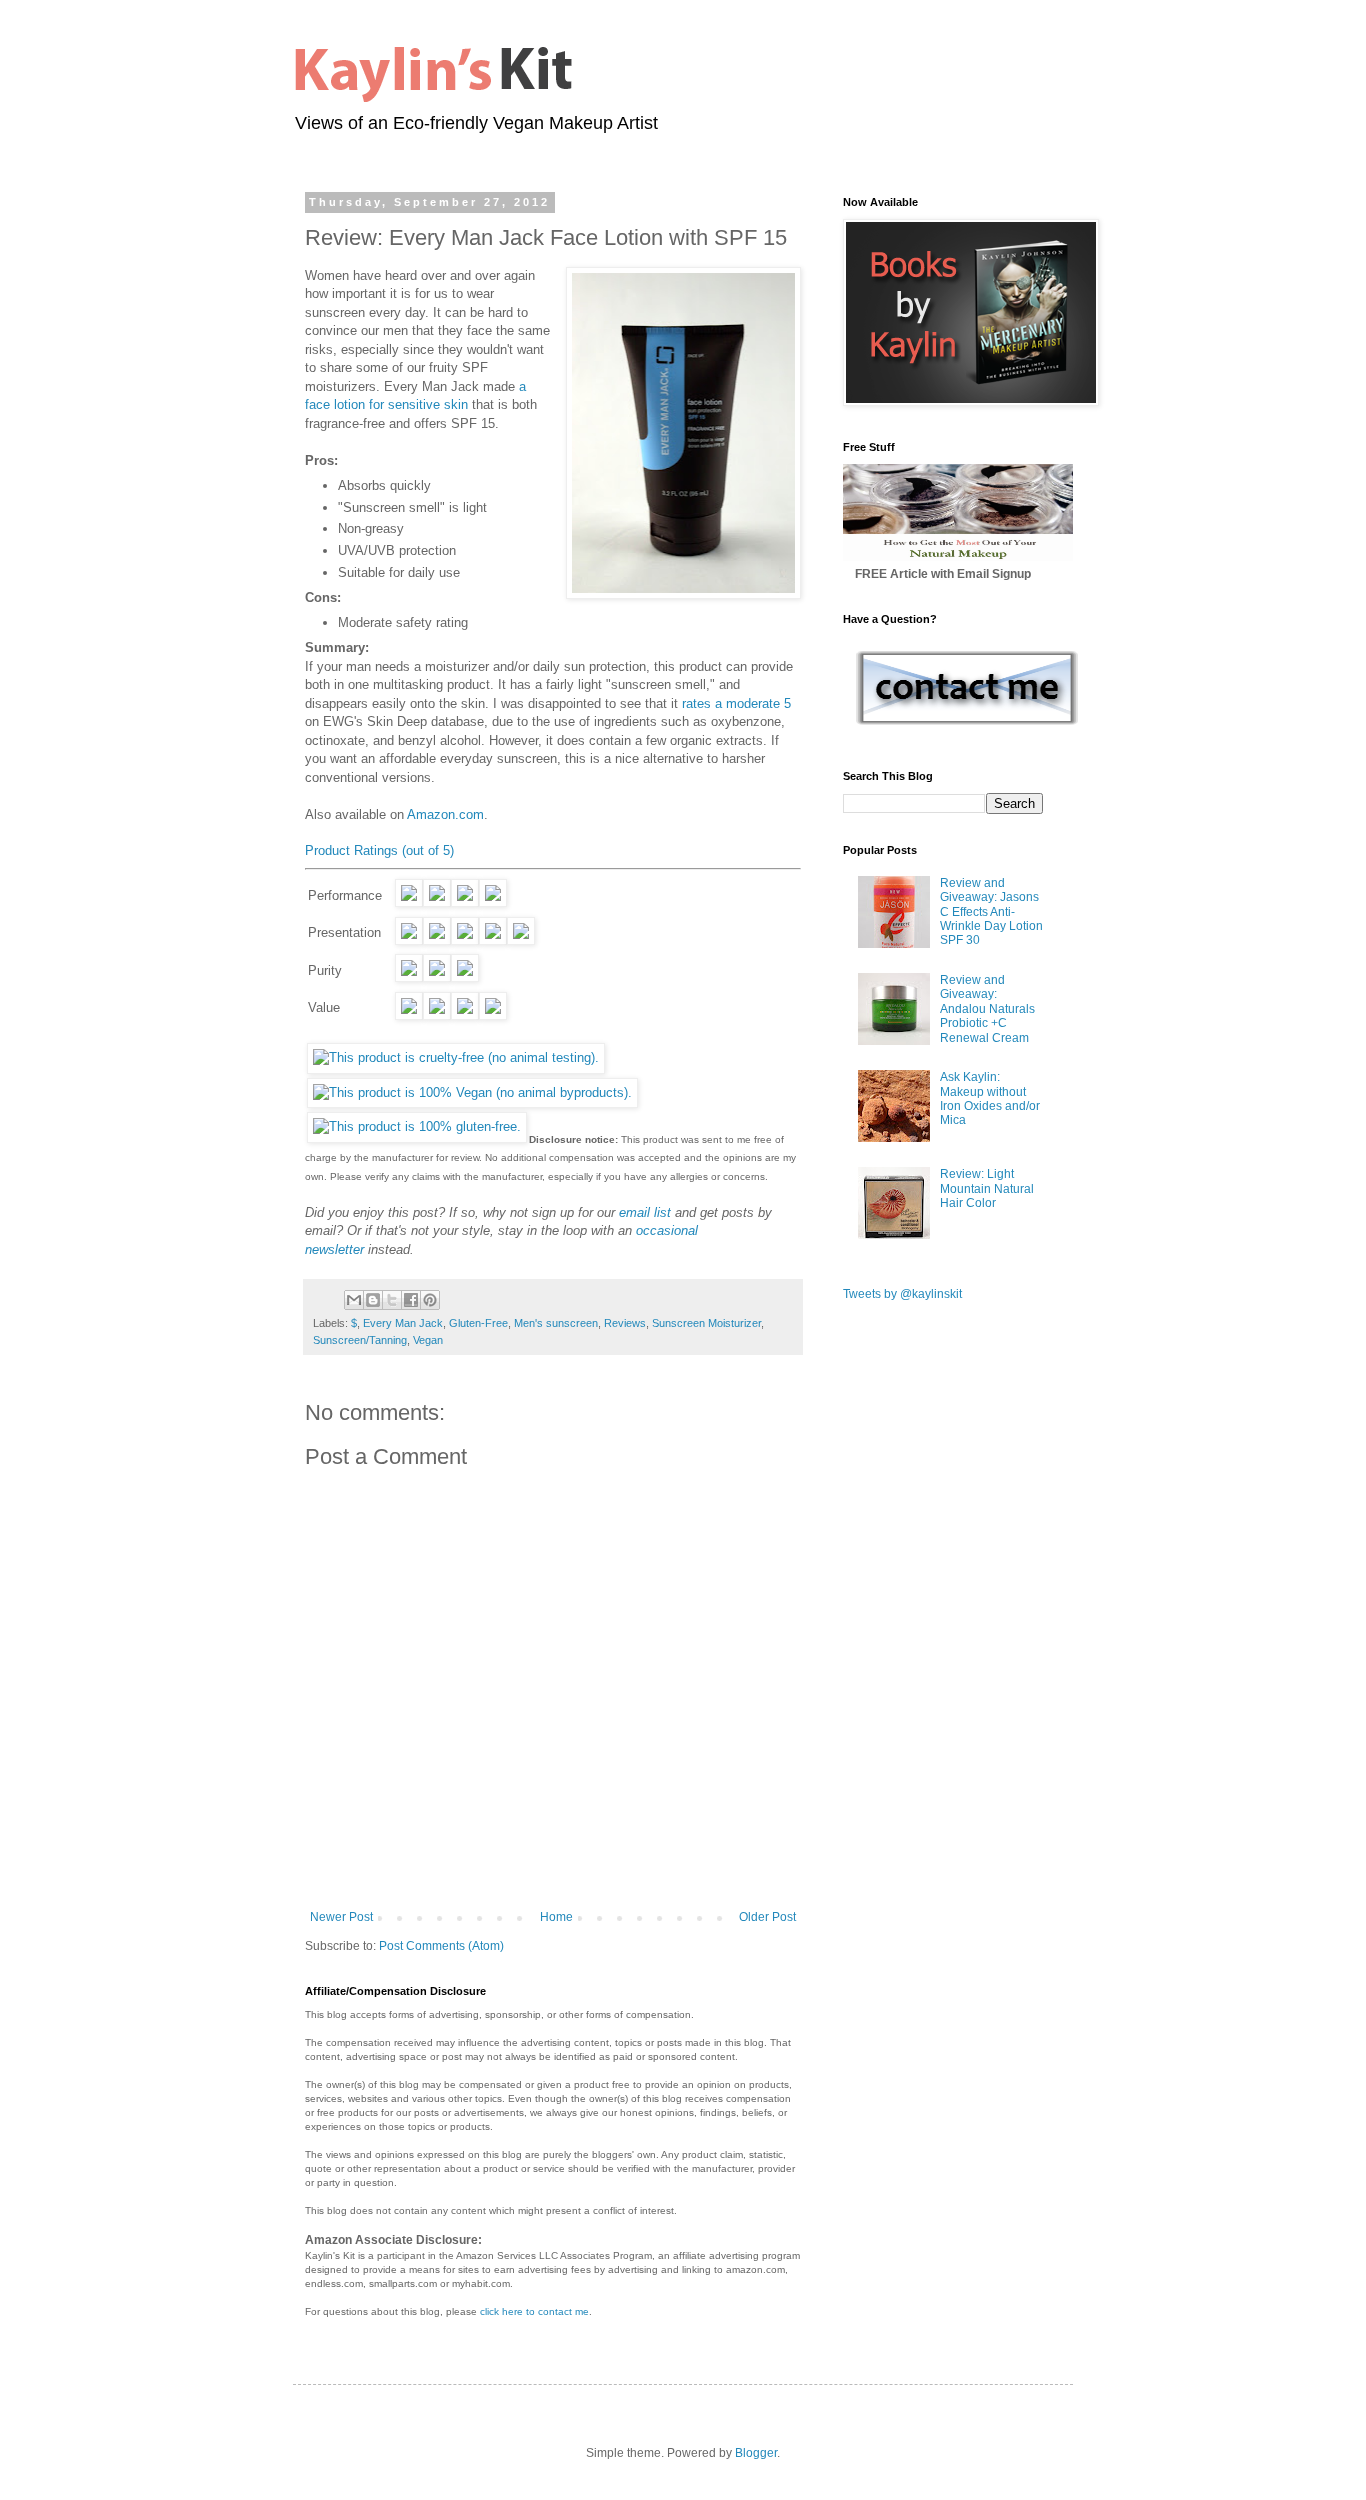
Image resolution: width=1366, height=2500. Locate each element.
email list (645, 1212)
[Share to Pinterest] (430, 1300)
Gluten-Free (478, 1323)
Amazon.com (445, 814)
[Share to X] (392, 1300)
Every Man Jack (403, 1323)
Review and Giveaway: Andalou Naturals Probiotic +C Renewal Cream (987, 1009)
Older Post (767, 1917)
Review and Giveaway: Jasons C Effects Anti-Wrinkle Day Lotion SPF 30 (991, 912)
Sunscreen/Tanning (360, 1340)
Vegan (428, 1340)
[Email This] (354, 1300)
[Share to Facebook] (411, 1300)
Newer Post (341, 1917)
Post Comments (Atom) (441, 1946)
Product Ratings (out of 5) (379, 850)
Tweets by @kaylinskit (902, 1294)
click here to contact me (534, 2311)
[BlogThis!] (373, 1300)
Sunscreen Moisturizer (706, 1323)
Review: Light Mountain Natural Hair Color (987, 1188)
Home (556, 1917)
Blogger (756, 2453)
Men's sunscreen (556, 1323)
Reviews (625, 1323)
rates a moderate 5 (736, 703)
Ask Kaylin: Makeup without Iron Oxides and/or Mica (990, 1098)
